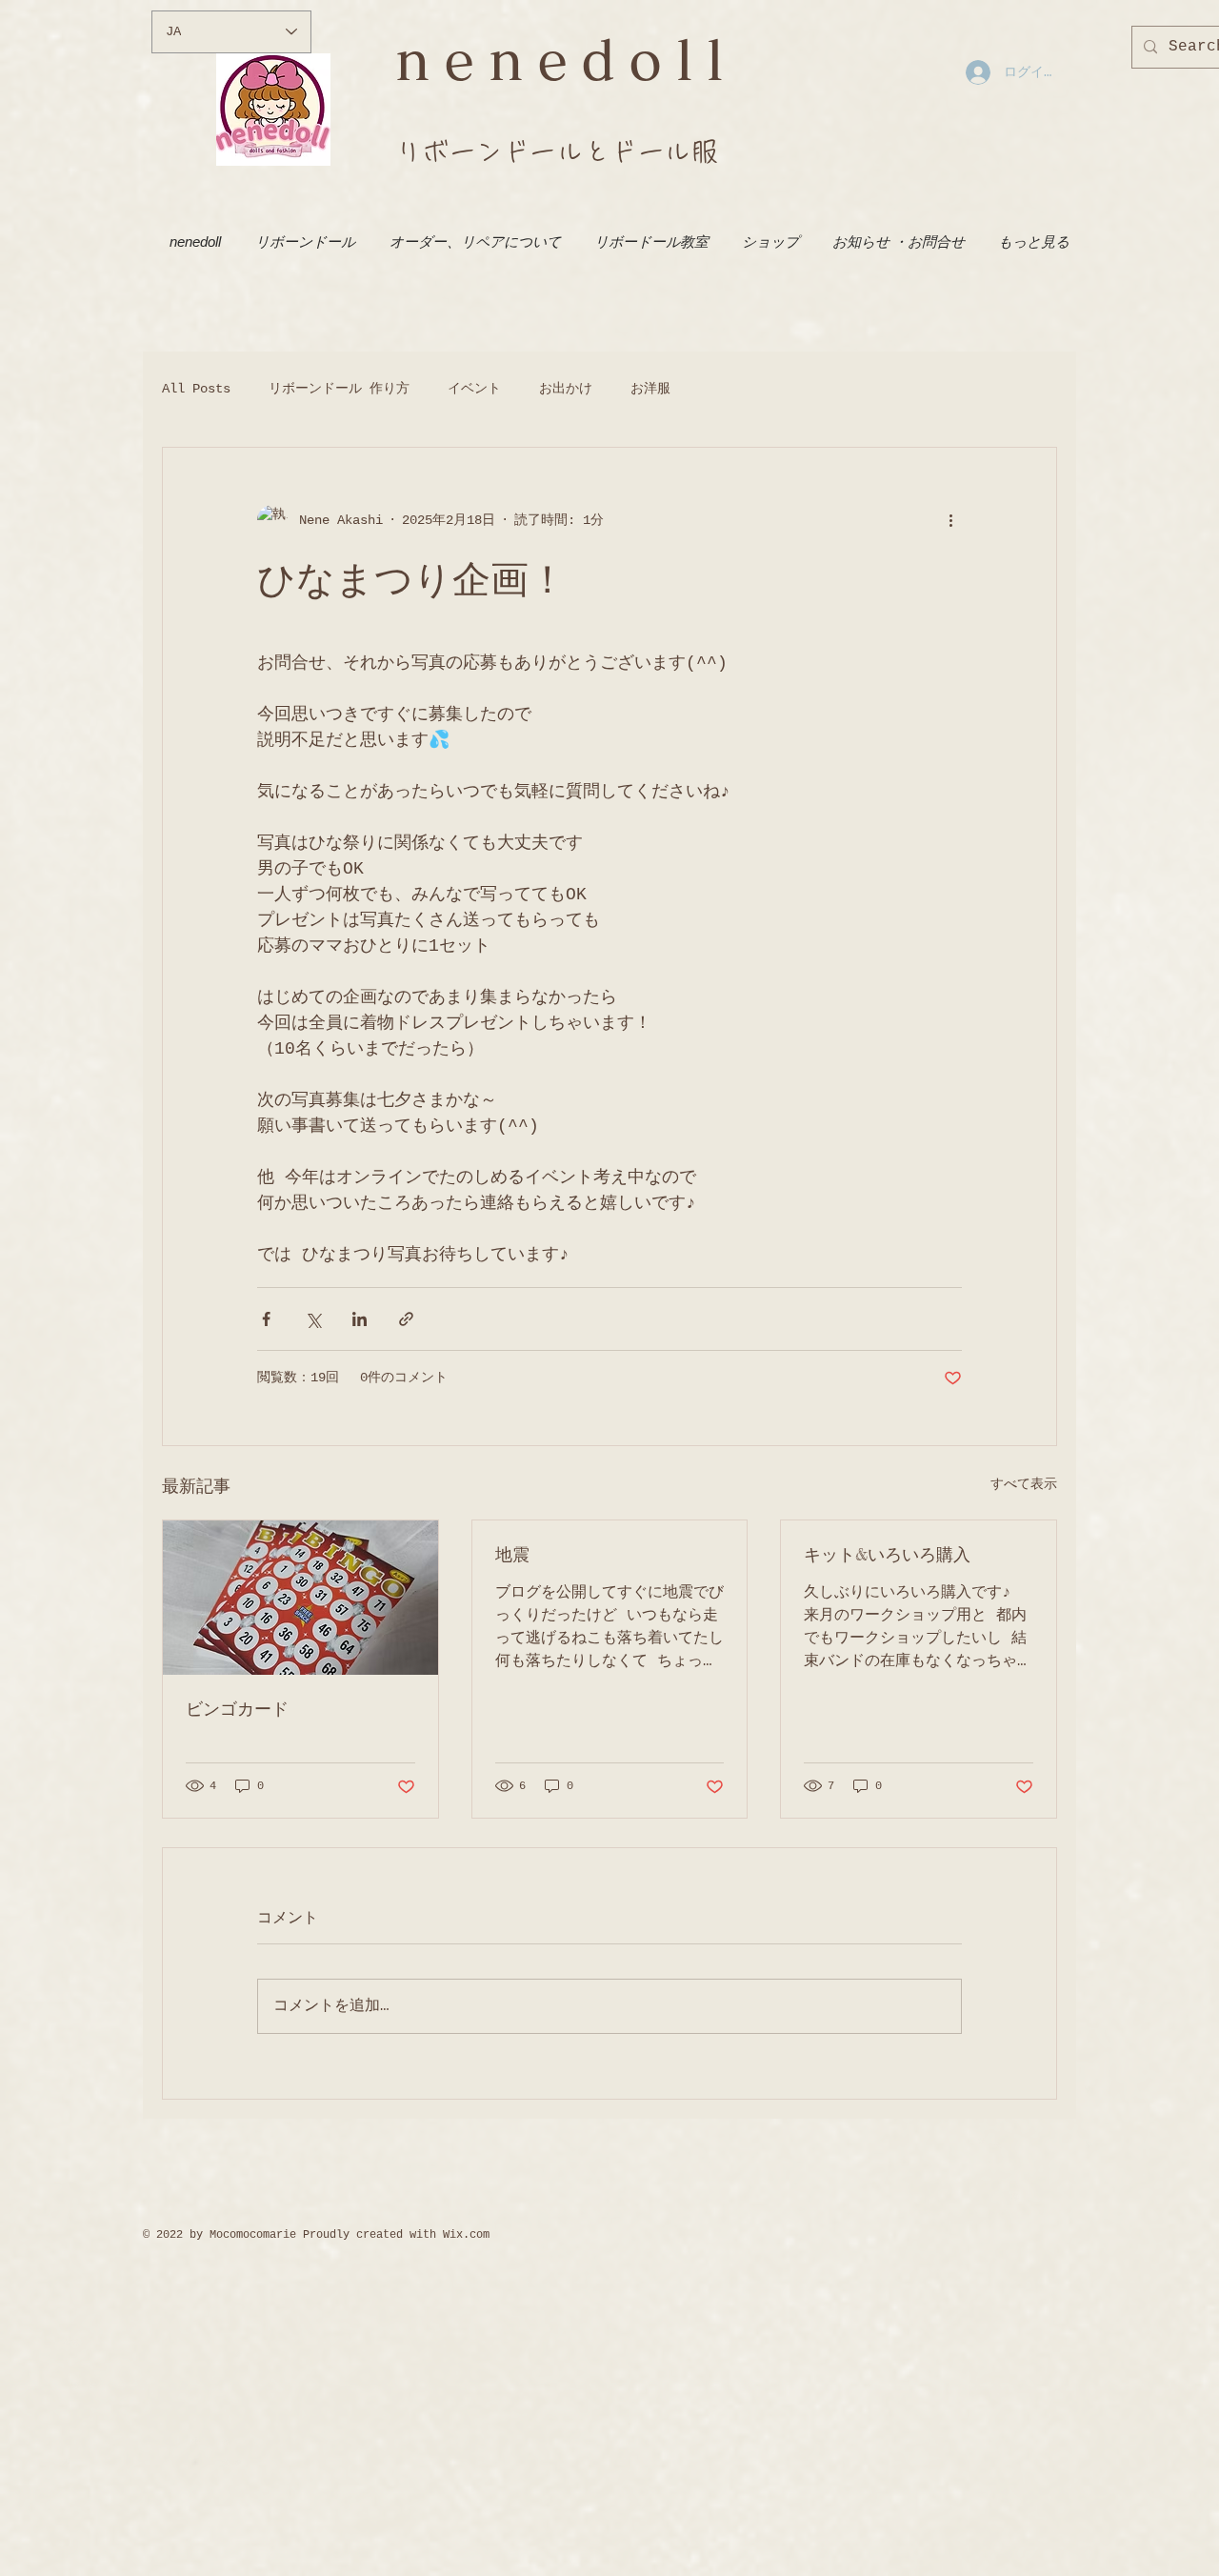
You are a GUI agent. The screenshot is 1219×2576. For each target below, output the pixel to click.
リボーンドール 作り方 (339, 389)
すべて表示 (1024, 1484)
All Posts (196, 389)
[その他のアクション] (950, 520)
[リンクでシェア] (406, 1319)
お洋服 (650, 389)
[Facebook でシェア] (266, 1319)
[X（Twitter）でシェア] (313, 1319)
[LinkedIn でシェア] (360, 1319)
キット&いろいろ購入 (887, 1554)
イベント (474, 389)
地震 (512, 1554)
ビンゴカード (237, 1708)
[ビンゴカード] (300, 1598)
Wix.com (466, 2235)
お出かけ (566, 389)
